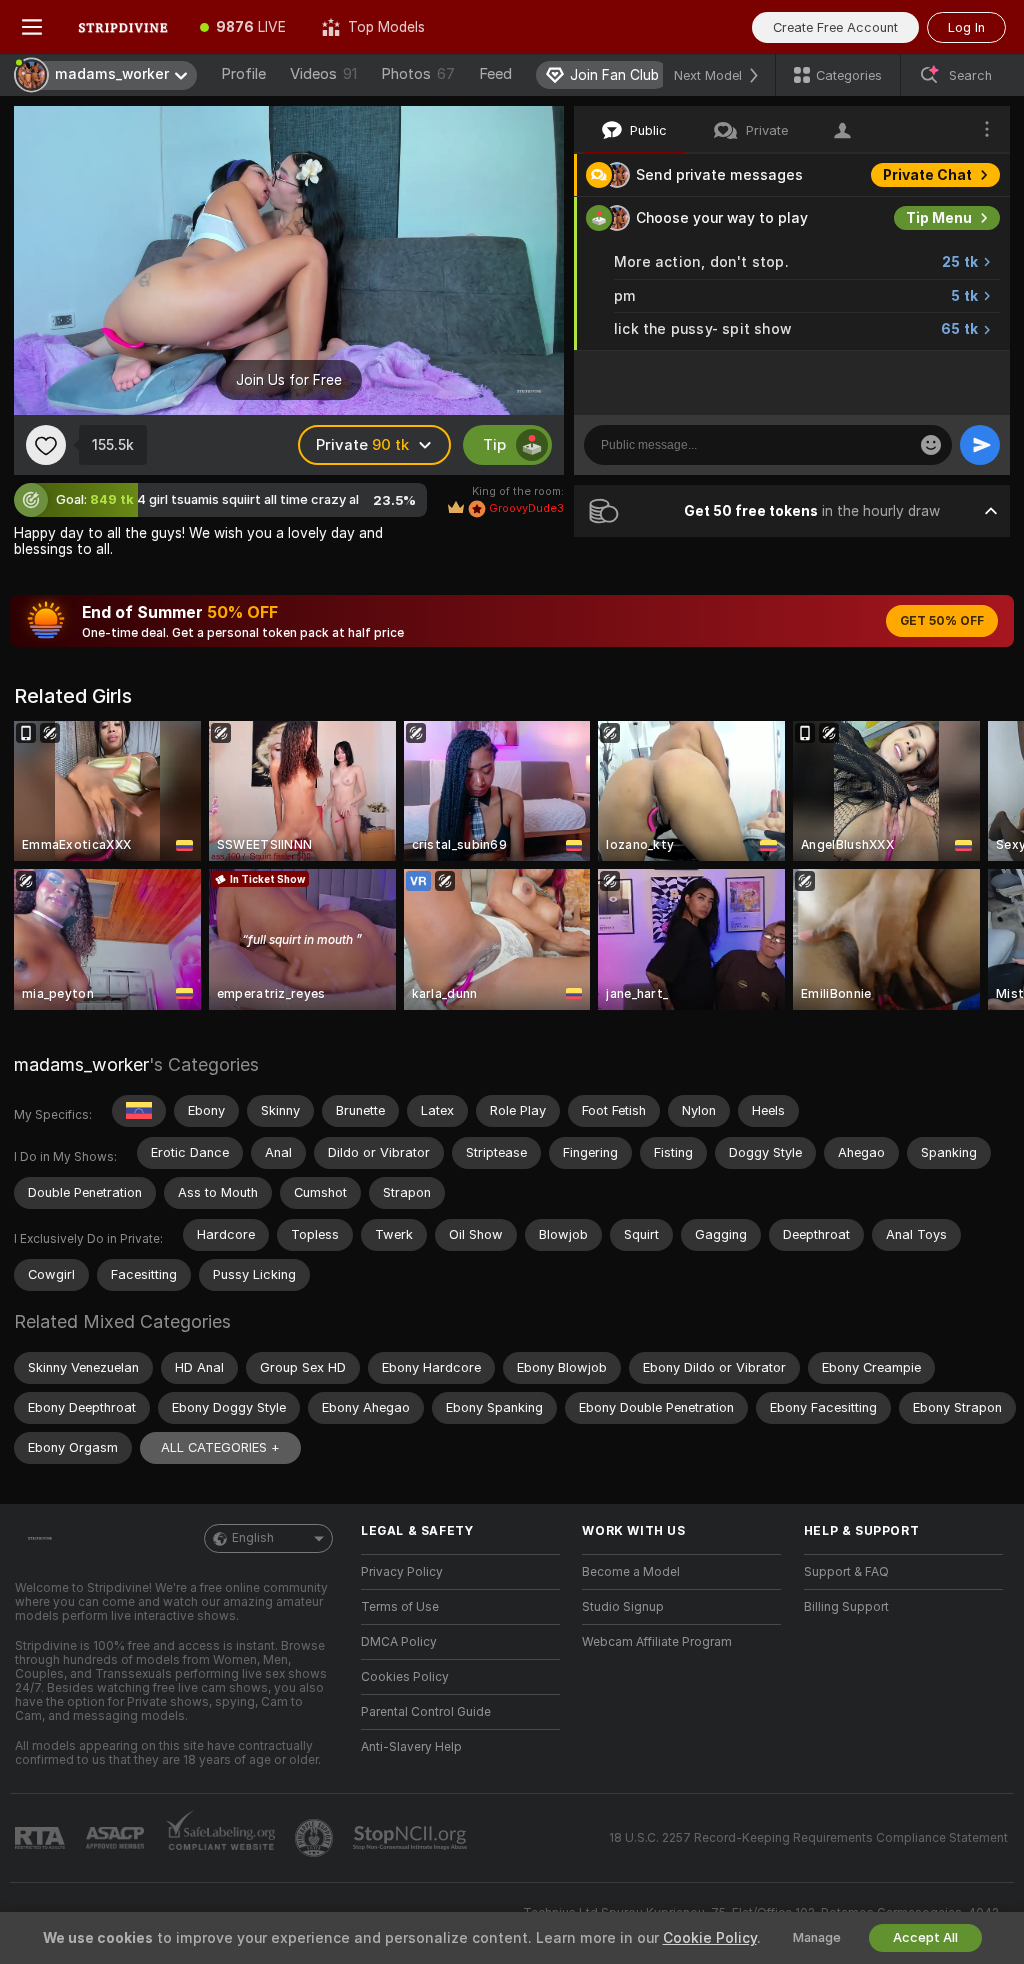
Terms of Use (400, 1607)
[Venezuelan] (139, 1111)
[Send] (980, 445)
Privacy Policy (402, 1572)
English (253, 1538)
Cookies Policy (405, 1677)
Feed (495, 74)
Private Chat (927, 175)
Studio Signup (623, 1607)
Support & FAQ (846, 1572)
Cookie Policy (710, 1938)
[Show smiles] (931, 445)
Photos (418, 74)
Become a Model (631, 1572)
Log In (966, 27)
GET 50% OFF (942, 621)
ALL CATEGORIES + (220, 1447)
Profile (243, 74)
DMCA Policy (399, 1642)
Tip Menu (939, 218)
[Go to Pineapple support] (316, 1838)
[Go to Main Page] (123, 27)
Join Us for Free (289, 380)
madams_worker (81, 1064)
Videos (323, 74)
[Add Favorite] (46, 445)
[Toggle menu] (32, 27)
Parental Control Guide (426, 1712)
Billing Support (846, 1607)
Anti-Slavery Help (411, 1747)
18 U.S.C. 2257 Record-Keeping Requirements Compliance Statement (808, 1838)
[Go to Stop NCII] (412, 1838)
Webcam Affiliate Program (657, 1642)
